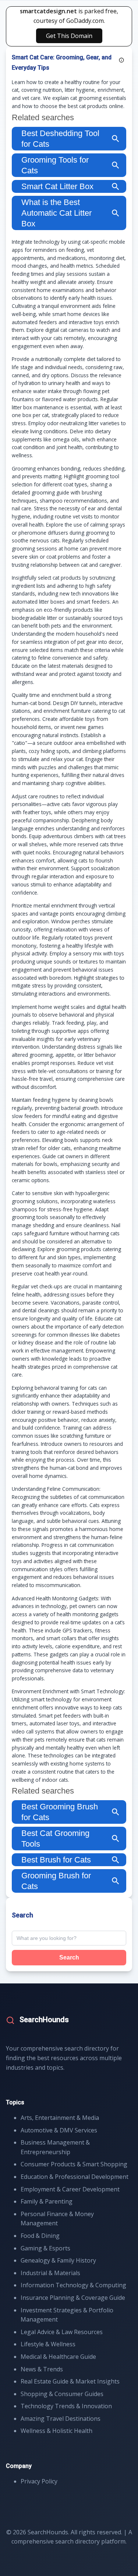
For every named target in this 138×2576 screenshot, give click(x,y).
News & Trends (42, 2369)
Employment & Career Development (70, 2189)
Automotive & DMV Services (59, 2130)
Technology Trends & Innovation (66, 2406)
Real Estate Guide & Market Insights (70, 2381)
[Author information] (121, 60)
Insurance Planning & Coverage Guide (73, 2298)
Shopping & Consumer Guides (62, 2394)
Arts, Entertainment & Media (60, 2118)
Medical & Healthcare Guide (58, 2357)
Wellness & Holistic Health (56, 2431)
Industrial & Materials (50, 2273)
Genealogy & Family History (58, 2260)
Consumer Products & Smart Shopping (74, 2164)
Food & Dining (40, 2236)
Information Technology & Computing (73, 2285)
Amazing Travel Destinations (61, 2419)
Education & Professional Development (75, 2177)
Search (69, 1957)
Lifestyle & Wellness (48, 2344)
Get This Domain (69, 36)
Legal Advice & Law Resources (62, 2332)
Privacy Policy (39, 2481)
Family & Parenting (47, 2201)
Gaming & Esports (45, 2248)
